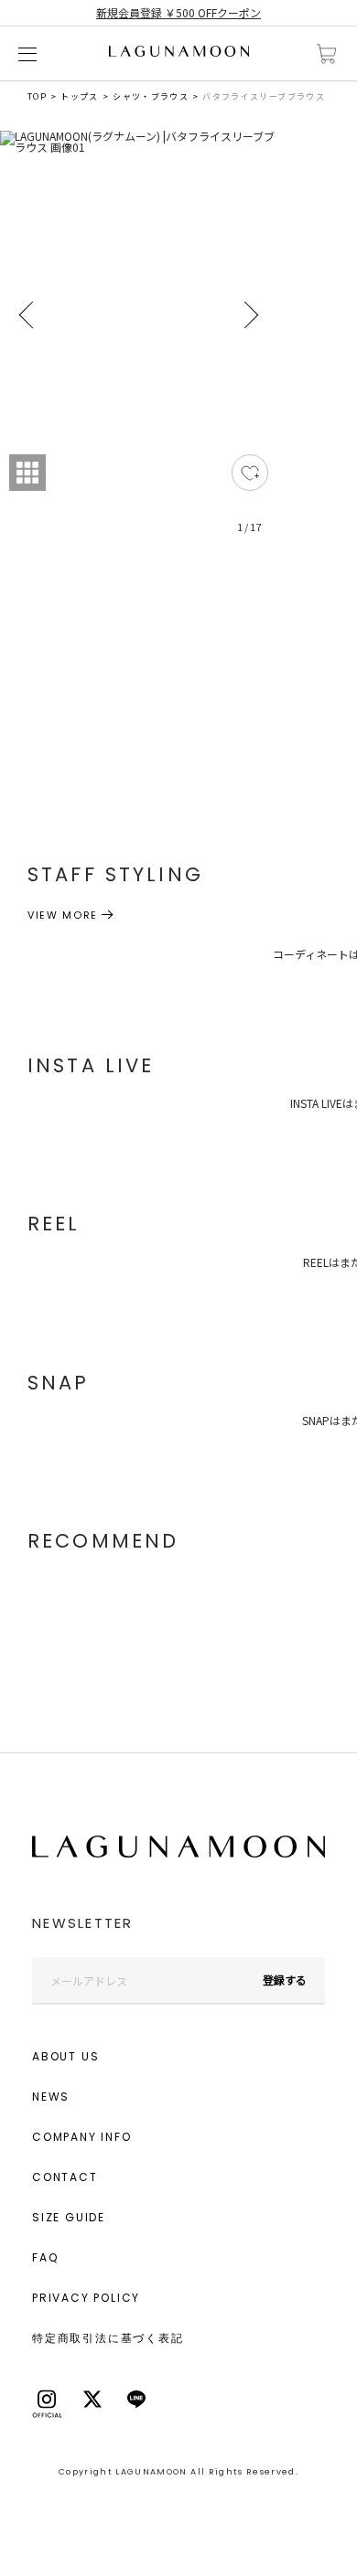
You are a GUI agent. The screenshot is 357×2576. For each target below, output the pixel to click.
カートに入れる (327, 54)
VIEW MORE (63, 915)
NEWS (51, 2097)
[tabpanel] (139, 343)
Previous (27, 315)
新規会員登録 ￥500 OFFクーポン (178, 12)
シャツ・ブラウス (151, 96)
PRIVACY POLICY (86, 2298)
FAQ (45, 2257)
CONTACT (65, 2177)
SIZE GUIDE (69, 2217)
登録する (285, 1980)
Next (250, 315)
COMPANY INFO (82, 2137)
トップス (79, 96)
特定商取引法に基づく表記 (108, 2338)
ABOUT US (65, 2056)
